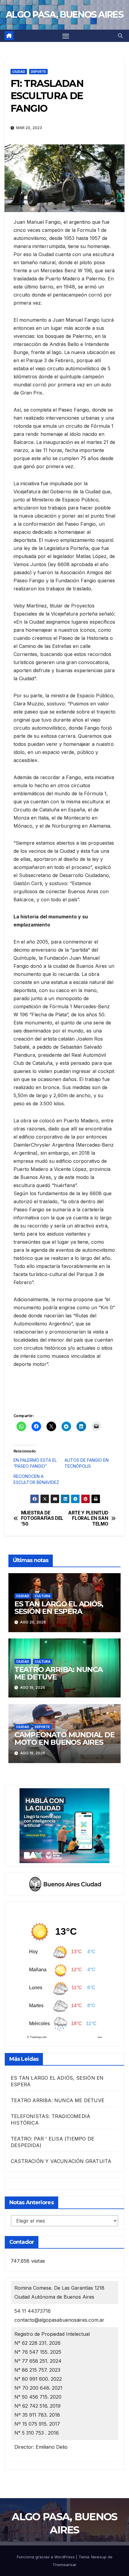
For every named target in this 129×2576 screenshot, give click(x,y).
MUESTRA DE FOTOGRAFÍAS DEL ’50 (42, 1518)
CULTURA (43, 1596)
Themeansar (64, 2565)
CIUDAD (19, 72)
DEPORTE (38, 72)
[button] (120, 36)
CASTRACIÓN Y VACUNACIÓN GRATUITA (61, 2161)
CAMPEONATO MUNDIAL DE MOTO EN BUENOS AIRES (64, 1739)
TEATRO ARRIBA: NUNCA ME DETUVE (58, 1673)
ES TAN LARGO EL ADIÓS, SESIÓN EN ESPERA (59, 1608)
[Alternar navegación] (66, 36)
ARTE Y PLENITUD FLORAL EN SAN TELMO (88, 1518)
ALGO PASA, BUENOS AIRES (64, 15)
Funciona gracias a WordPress (46, 2557)
